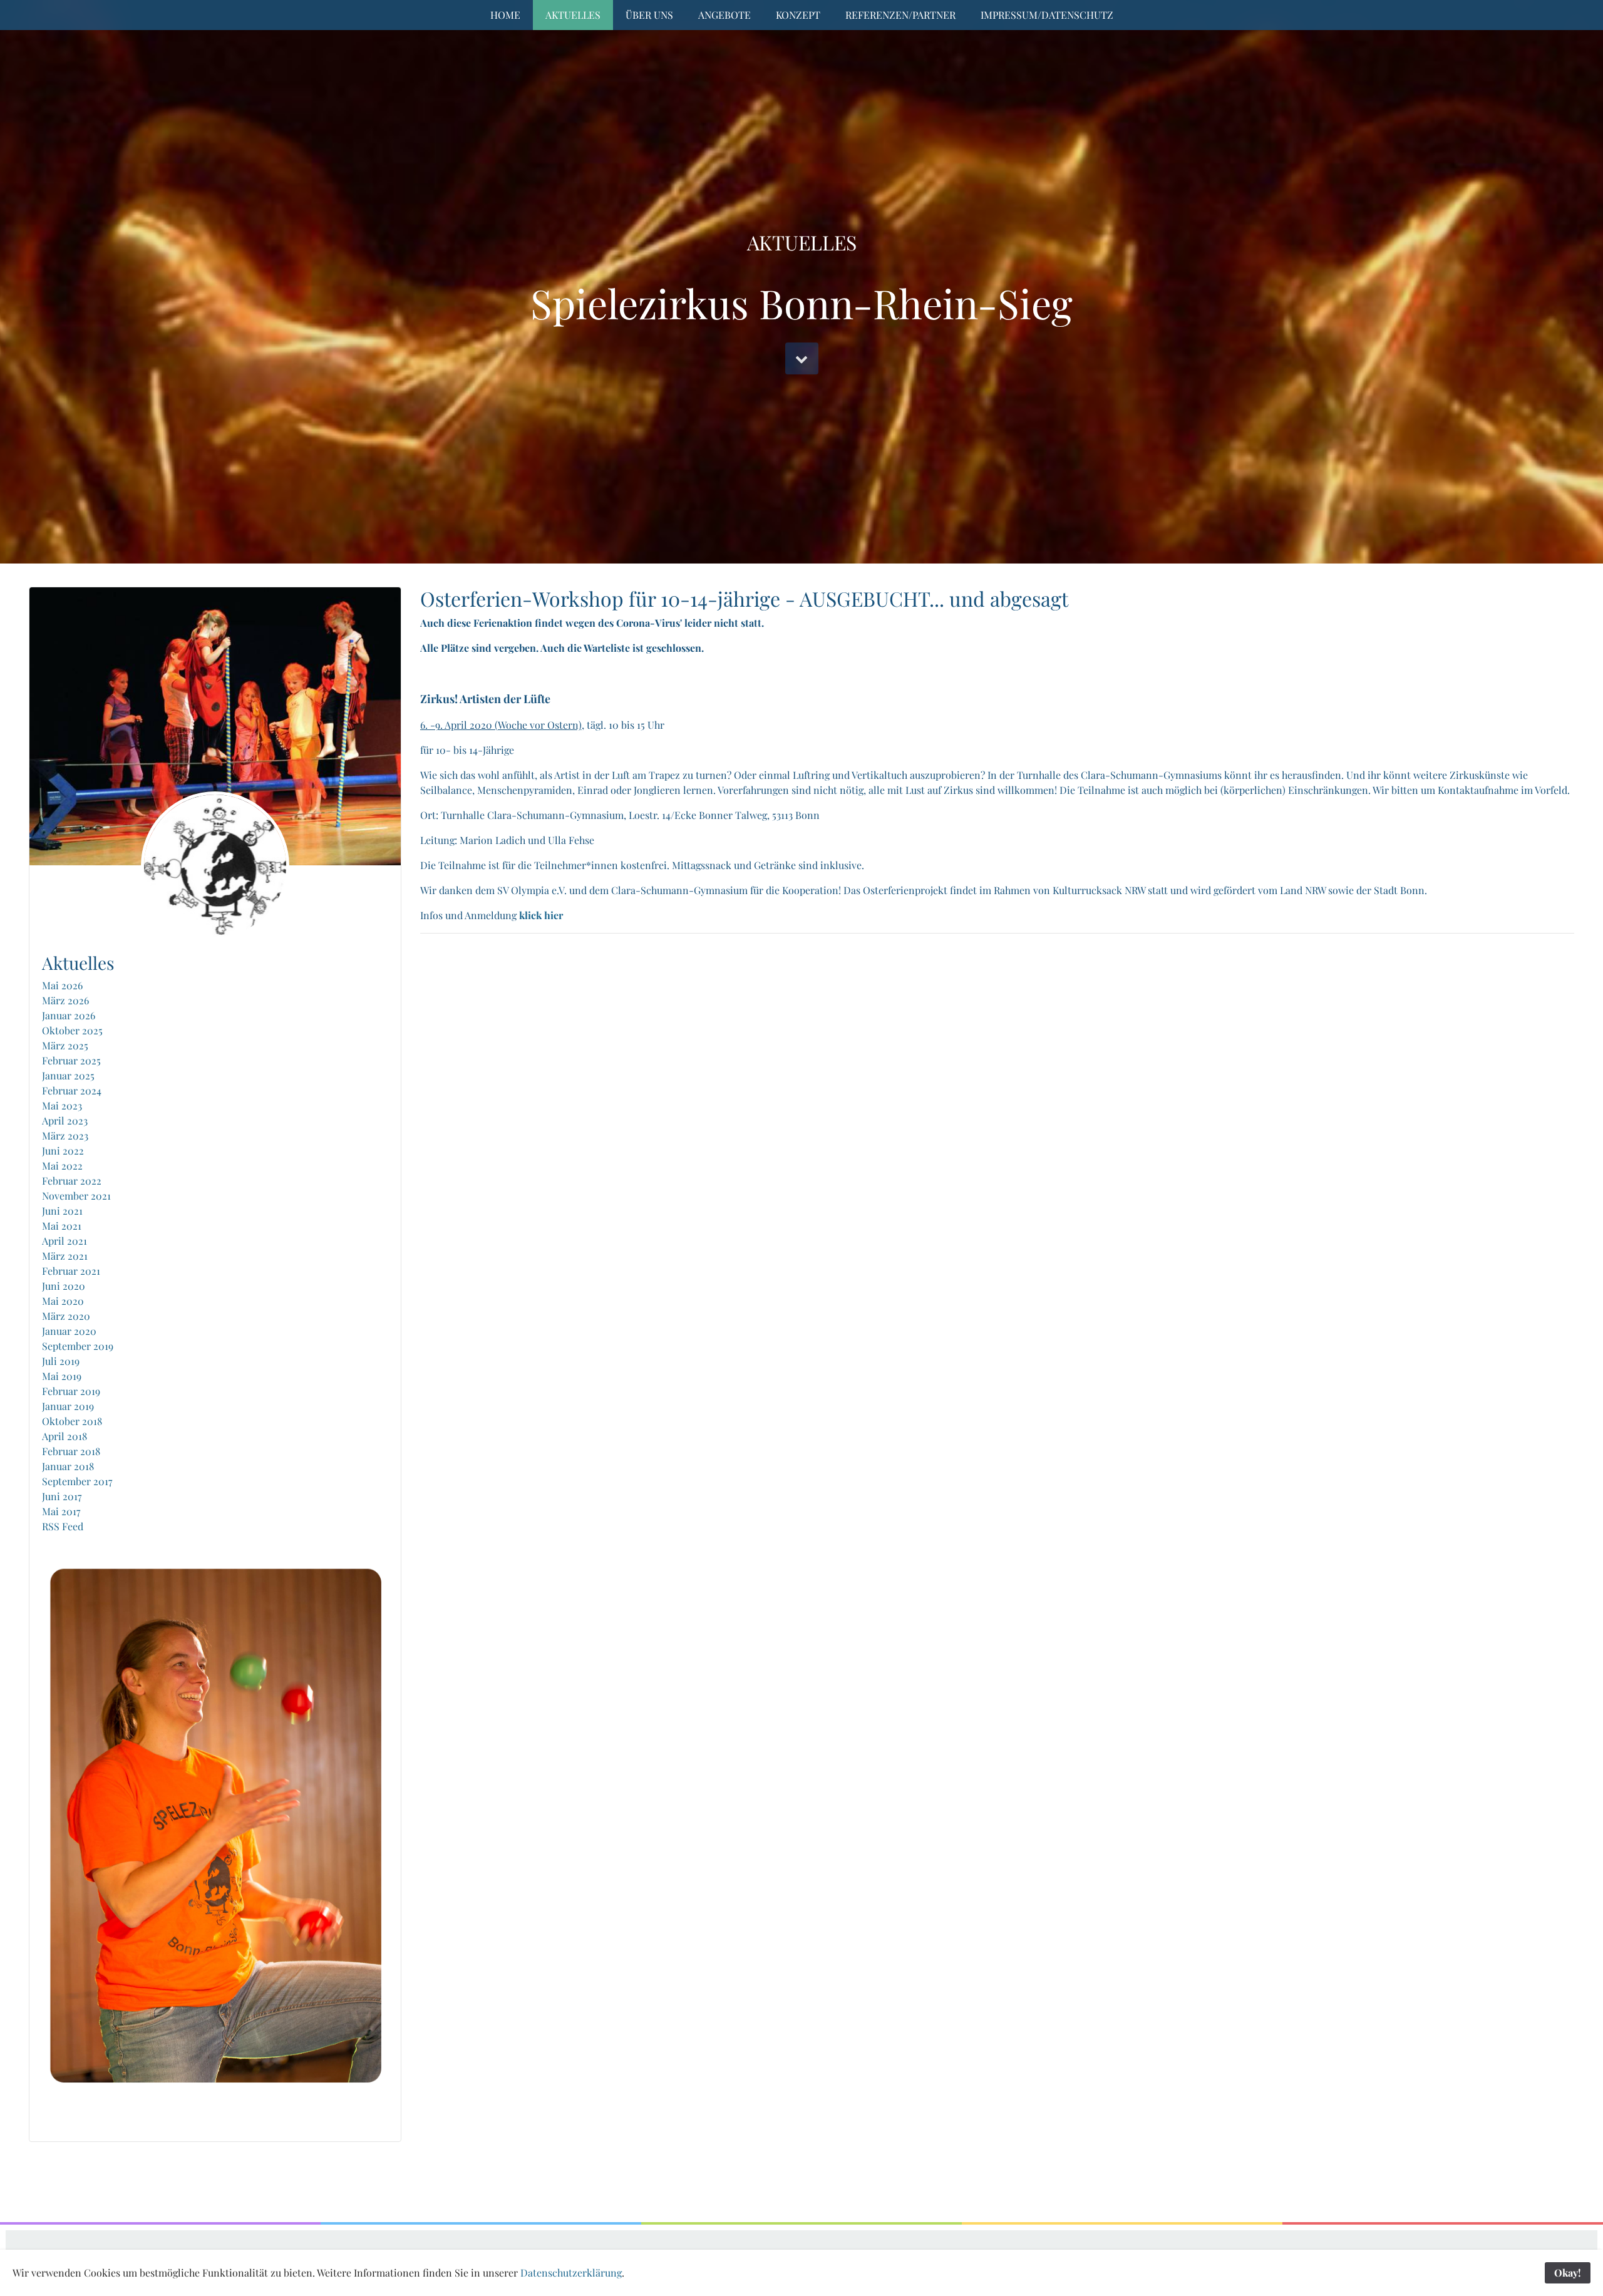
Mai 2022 (62, 1166)
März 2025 (65, 1045)
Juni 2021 (62, 1211)
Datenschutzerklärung (571, 2273)
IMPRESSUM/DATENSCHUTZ (1047, 15)
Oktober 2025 (72, 1030)
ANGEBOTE (724, 15)
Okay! (1568, 2273)
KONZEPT (798, 15)
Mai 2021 (62, 1226)
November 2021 (76, 1196)
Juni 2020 (64, 1286)
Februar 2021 (71, 1271)
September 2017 (77, 1481)
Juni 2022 (63, 1151)
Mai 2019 (62, 1376)
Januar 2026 (69, 1015)
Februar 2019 (71, 1391)
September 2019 (78, 1346)
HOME (505, 15)
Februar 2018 (71, 1451)
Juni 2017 (62, 1496)
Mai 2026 (62, 985)
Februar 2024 (72, 1090)
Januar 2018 (68, 1466)
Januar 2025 (68, 1075)
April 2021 (64, 1241)
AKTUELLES (573, 15)
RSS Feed (63, 1526)
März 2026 (65, 1000)
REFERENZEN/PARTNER (900, 15)
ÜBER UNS (649, 15)
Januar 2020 (69, 1331)
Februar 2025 (71, 1060)
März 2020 (66, 1316)
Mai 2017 (61, 1511)
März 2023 (65, 1135)
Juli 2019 (61, 1361)
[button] (802, 358)
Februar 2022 (72, 1181)
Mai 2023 (62, 1105)
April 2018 (64, 1436)
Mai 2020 (63, 1301)
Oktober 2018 (72, 1421)
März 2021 (65, 1256)
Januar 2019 (68, 1406)
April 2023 (65, 1120)
